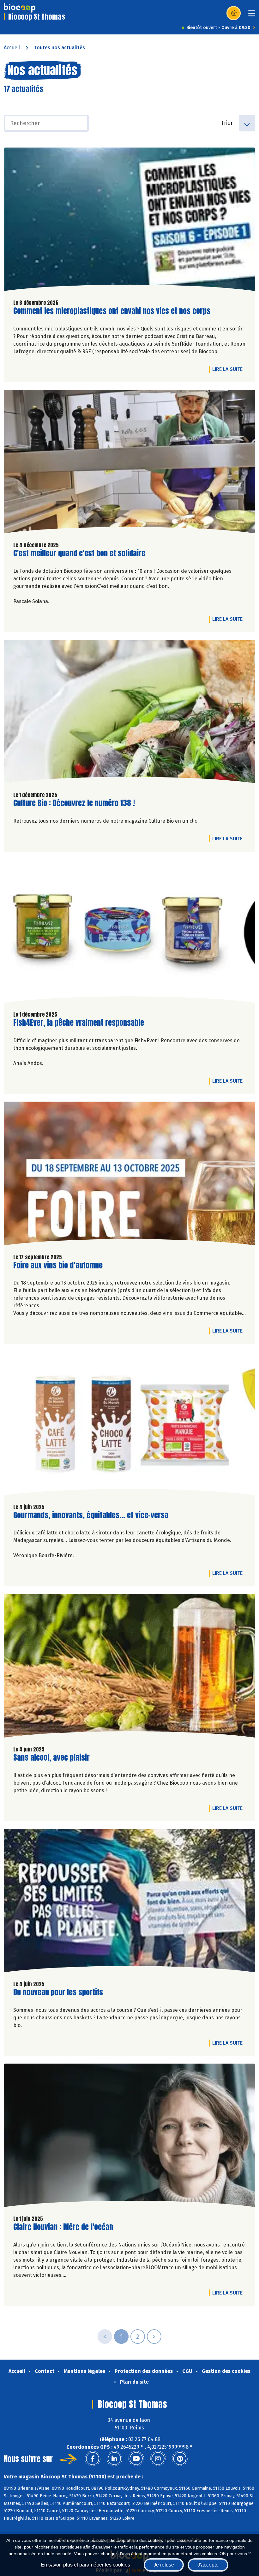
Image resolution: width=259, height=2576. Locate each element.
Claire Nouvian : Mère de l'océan (63, 2227)
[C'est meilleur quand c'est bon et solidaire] (129, 463)
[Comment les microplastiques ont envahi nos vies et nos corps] (129, 221)
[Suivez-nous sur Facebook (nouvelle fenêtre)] (93, 2459)
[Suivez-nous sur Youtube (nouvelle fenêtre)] (136, 2459)
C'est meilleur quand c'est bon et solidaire (79, 553)
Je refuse (164, 2565)
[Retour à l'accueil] (20, 8)
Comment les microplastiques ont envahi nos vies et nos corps (112, 311)
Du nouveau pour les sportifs (58, 1992)
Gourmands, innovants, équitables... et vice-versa (91, 1515)
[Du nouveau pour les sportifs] (129, 1902)
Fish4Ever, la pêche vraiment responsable (79, 1023)
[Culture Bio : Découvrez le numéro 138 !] (129, 713)
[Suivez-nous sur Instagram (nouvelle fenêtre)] (158, 2459)
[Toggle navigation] (252, 15)
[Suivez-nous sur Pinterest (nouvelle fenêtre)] (180, 2459)
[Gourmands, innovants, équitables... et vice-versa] (129, 1425)
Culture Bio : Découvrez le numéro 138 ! (74, 803)
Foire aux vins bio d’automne (58, 1265)
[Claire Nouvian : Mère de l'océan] (129, 2137)
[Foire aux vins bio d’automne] (129, 1175)
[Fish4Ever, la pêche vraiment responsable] (129, 933)
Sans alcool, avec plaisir (51, 1758)
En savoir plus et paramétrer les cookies (85, 2565)
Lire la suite (229, 369)
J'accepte (208, 2565)
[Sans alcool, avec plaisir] (129, 1667)
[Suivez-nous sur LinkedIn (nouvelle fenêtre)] (114, 2459)
